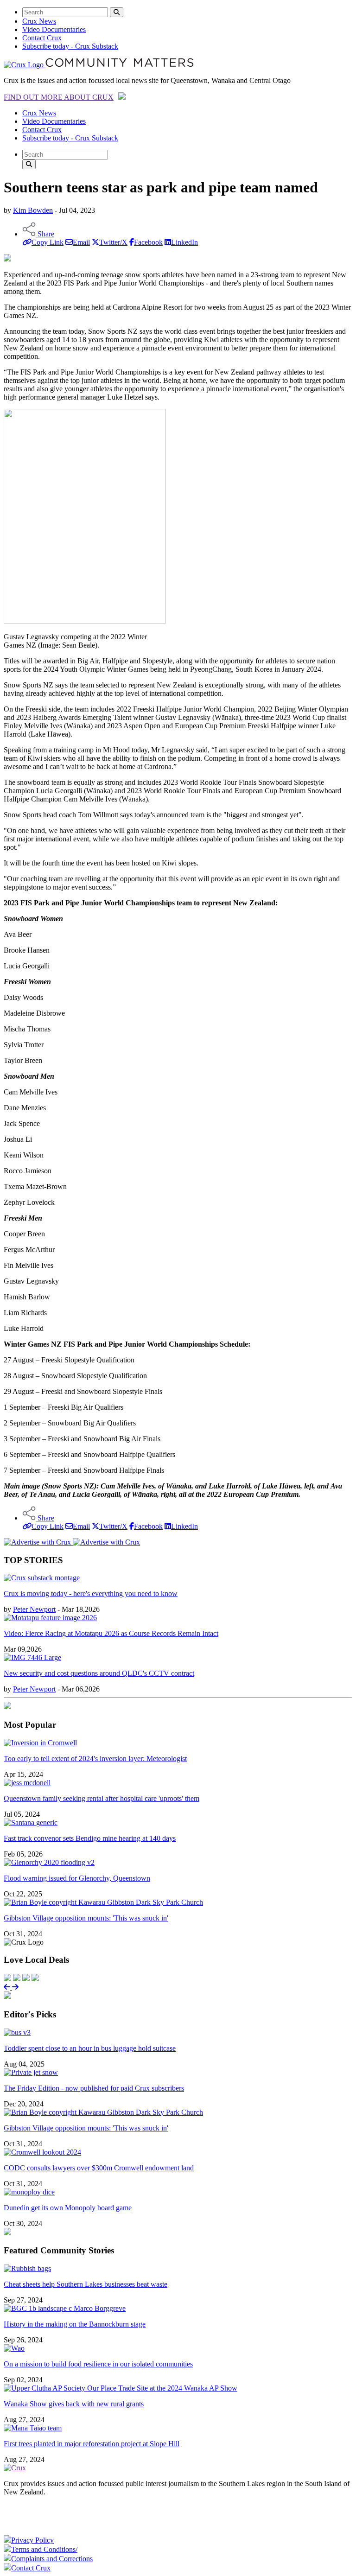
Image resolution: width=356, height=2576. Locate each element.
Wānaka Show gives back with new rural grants (74, 2404)
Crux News (39, 21)
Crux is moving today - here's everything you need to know (91, 1593)
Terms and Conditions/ (44, 2549)
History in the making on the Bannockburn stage (75, 2324)
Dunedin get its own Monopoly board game (68, 2208)
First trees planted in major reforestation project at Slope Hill (92, 2444)
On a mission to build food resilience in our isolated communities (98, 2364)
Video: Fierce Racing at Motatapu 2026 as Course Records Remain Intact (111, 1633)
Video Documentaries (54, 29)
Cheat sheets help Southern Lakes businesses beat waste (86, 2284)
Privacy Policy (32, 2540)
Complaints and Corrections (52, 2559)
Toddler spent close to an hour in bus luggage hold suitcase (90, 2048)
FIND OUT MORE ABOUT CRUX (59, 97)
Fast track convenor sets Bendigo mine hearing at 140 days (90, 1838)
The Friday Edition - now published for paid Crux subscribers (94, 2088)
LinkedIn (184, 242)
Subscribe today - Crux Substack (70, 46)
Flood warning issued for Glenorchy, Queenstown (77, 1878)
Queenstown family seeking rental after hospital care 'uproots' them (102, 1798)
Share (45, 234)
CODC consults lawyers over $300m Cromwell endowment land (99, 2168)
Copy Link (48, 242)
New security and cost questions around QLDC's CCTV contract (99, 1673)
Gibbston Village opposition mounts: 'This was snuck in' (86, 1918)
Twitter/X (113, 242)
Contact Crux (42, 38)
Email (81, 242)
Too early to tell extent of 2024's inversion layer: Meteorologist (95, 1759)
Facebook (148, 242)
